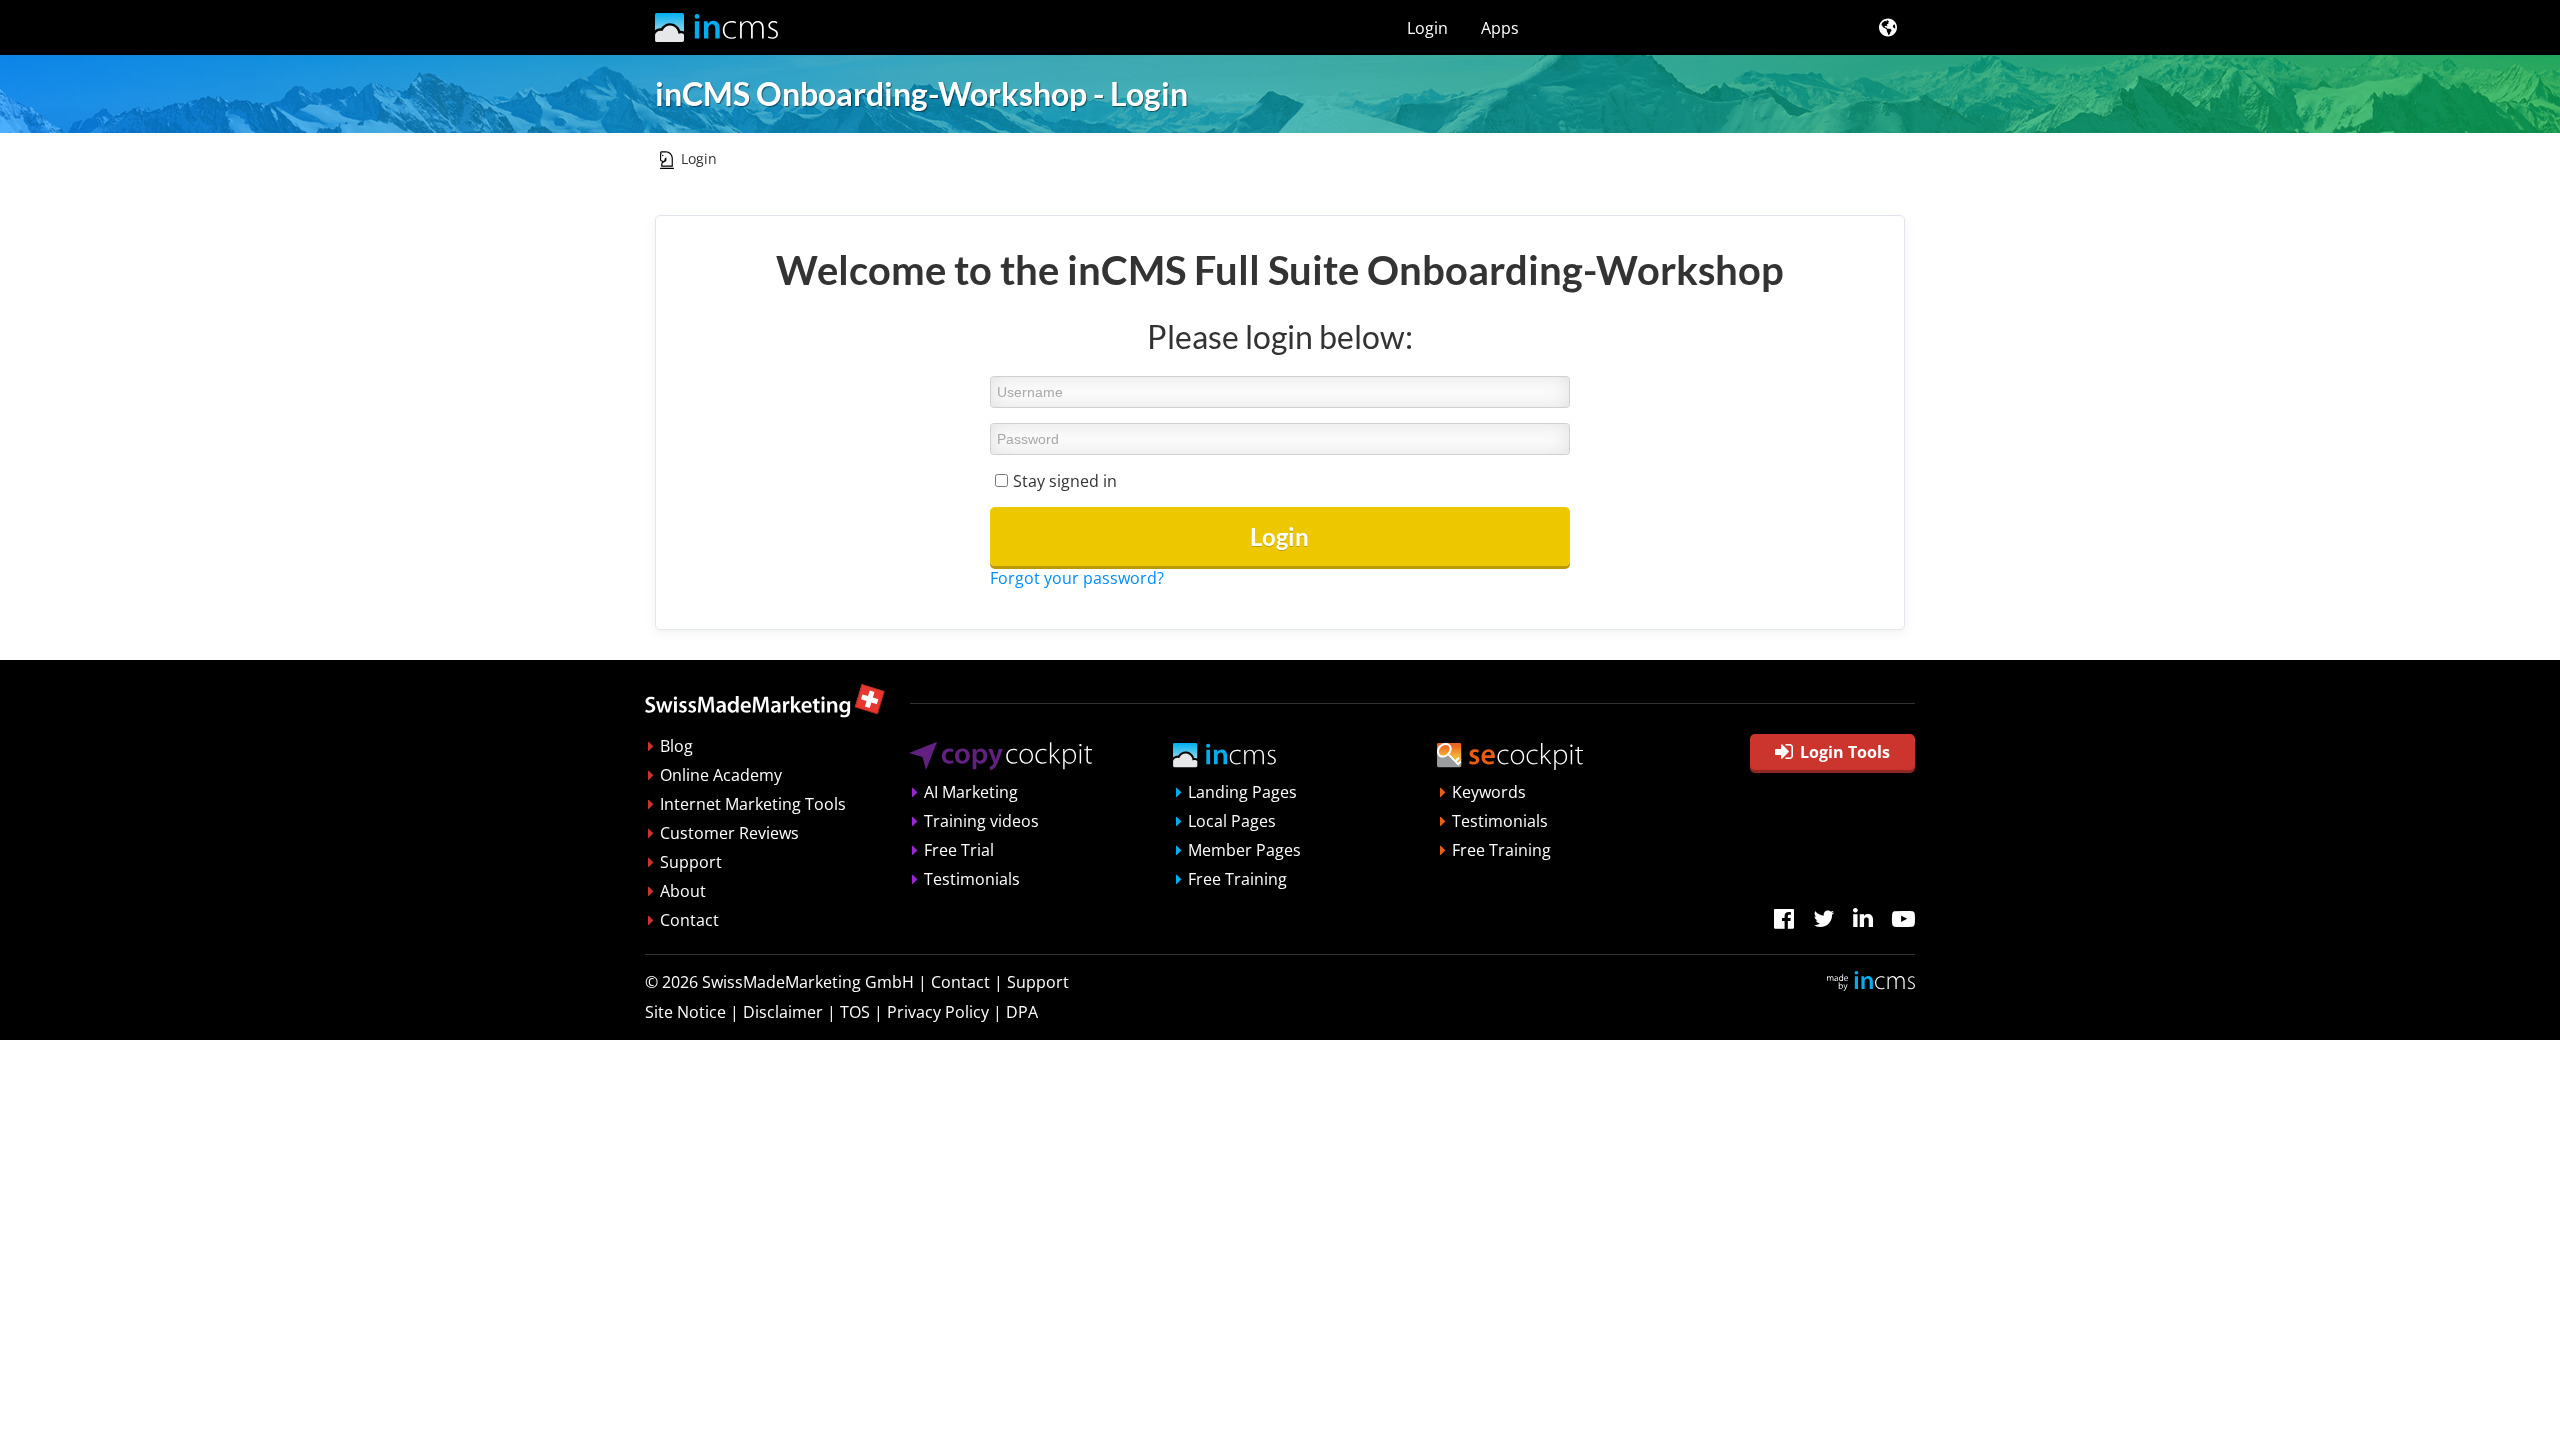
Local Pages (1232, 821)
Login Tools (1845, 752)
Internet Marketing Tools (753, 804)
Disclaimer (783, 1012)
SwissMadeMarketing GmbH (808, 982)
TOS (855, 1012)
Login (1427, 28)
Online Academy (721, 775)
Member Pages (1244, 850)
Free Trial (959, 850)
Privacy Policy (938, 1012)
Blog (676, 746)
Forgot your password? (1077, 578)
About (683, 891)
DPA (1022, 1012)
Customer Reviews (729, 833)
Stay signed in (1065, 481)
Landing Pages (1242, 792)
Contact (689, 920)
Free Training (1237, 879)
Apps (1500, 28)
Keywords (1489, 792)
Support (691, 862)
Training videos (981, 821)
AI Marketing (971, 792)
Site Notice (685, 1012)
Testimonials (972, 879)
